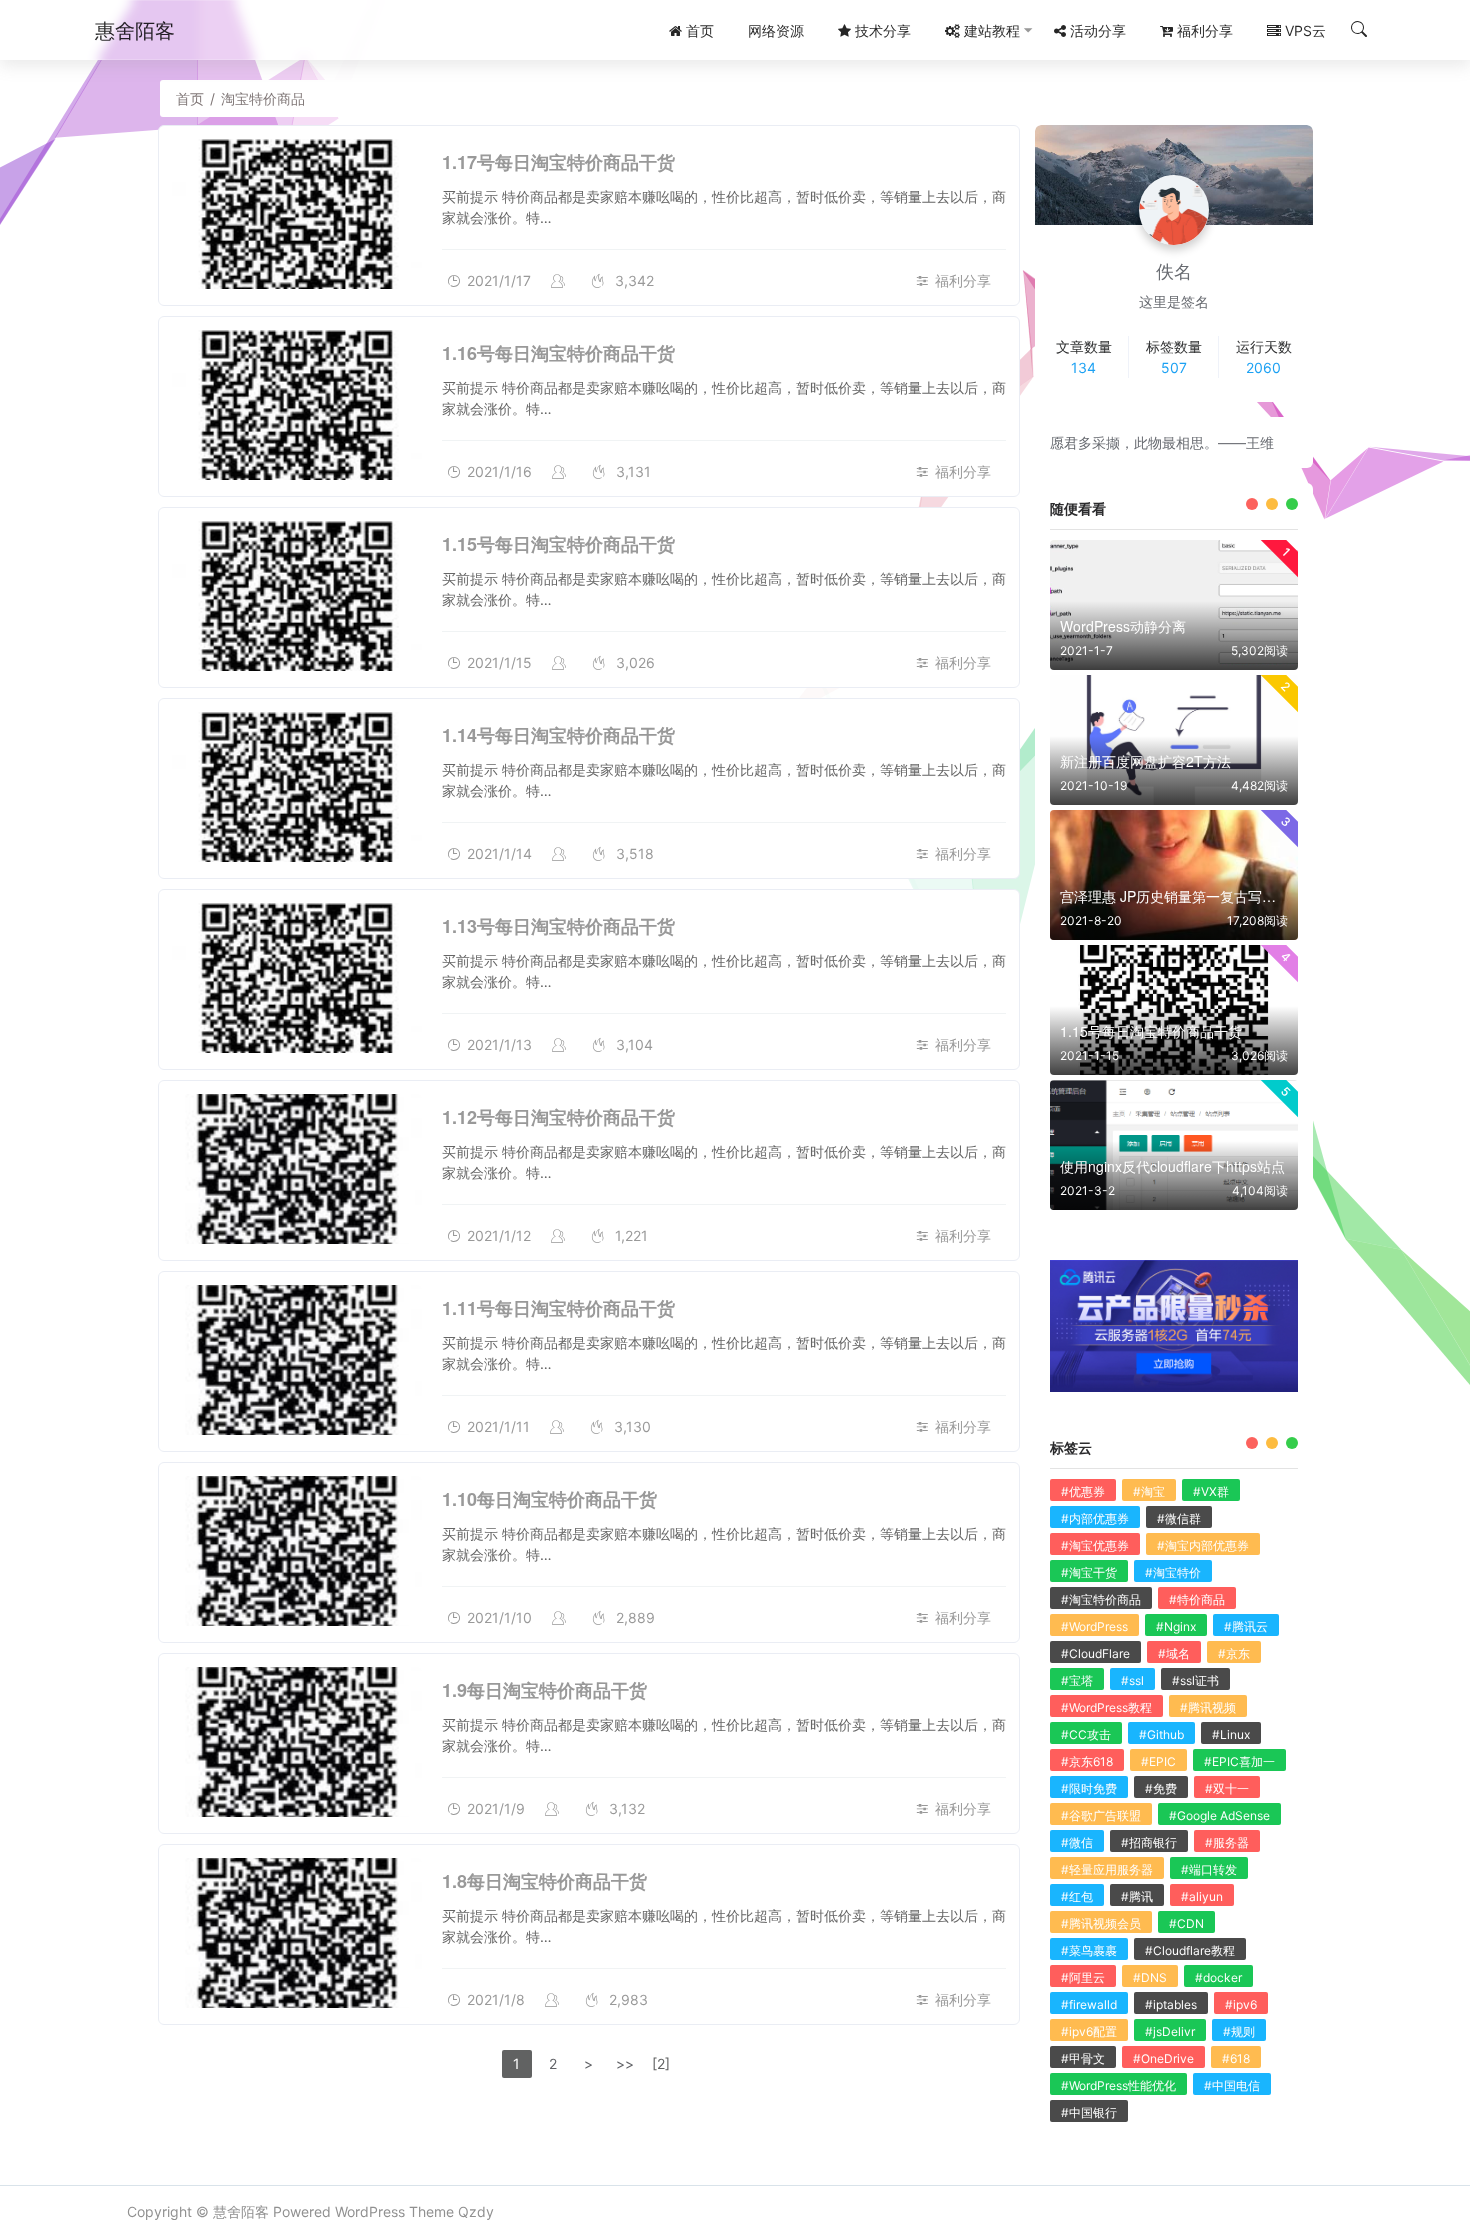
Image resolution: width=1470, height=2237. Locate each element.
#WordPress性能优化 (1118, 2085)
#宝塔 (1077, 1680)
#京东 (1234, 1653)
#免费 (1161, 1788)
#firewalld (1089, 2004)
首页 (190, 98)
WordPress (370, 2211)
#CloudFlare (1095, 1653)
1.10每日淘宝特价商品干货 (549, 1499)
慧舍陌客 (241, 2211)
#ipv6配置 (1089, 2031)
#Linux (1231, 1734)
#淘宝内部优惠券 (1203, 1545)
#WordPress (1094, 1626)
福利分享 (963, 280)
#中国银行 (1089, 2112)
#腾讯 (1137, 1896)
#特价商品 (1197, 1599)
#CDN (1186, 1923)
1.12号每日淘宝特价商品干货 (558, 1117)
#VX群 (1211, 1491)
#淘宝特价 (1173, 1572)
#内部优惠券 (1095, 1518)
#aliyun (1202, 1896)
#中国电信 (1232, 2085)
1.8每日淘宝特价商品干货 (544, 1881)
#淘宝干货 (1089, 1572)
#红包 (1077, 1896)
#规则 (1239, 2031)
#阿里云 (1083, 1977)
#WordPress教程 (1106, 1707)
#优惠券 (1083, 1491)
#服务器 (1227, 1842)
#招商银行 (1149, 1842)
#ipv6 (1241, 2004)
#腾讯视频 (1208, 1707)
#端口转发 (1209, 1869)
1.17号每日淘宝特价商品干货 (558, 162)
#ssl (1132, 1680)
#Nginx (1176, 1626)
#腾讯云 (1246, 1626)
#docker (1218, 1977)
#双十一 (1227, 1788)
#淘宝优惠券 (1095, 1545)
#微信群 (1179, 1518)
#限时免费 (1089, 1788)
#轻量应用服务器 (1107, 1869)
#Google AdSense (1219, 1815)
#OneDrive (1163, 2058)
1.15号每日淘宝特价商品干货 (558, 544)
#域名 (1174, 1653)
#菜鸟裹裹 (1089, 1950)
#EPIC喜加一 (1239, 1761)
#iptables (1171, 2004)
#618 (1236, 2058)
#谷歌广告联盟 (1101, 1815)
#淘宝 (1149, 1491)
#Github (1161, 1734)
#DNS (1150, 1977)
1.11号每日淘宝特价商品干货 (558, 1308)
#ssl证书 (1195, 1680)
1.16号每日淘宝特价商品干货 (558, 353)
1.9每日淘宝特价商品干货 (544, 1690)
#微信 (1077, 1842)
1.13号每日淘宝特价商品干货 (558, 926)
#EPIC (1158, 1761)
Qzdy (476, 2211)
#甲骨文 (1083, 2058)
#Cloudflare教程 (1190, 1950)
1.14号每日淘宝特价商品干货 (558, 735)
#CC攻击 (1086, 1734)
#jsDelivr (1170, 2031)
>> (625, 2063)
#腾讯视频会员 (1101, 1923)
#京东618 (1087, 1761)
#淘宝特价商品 (1101, 1599)
